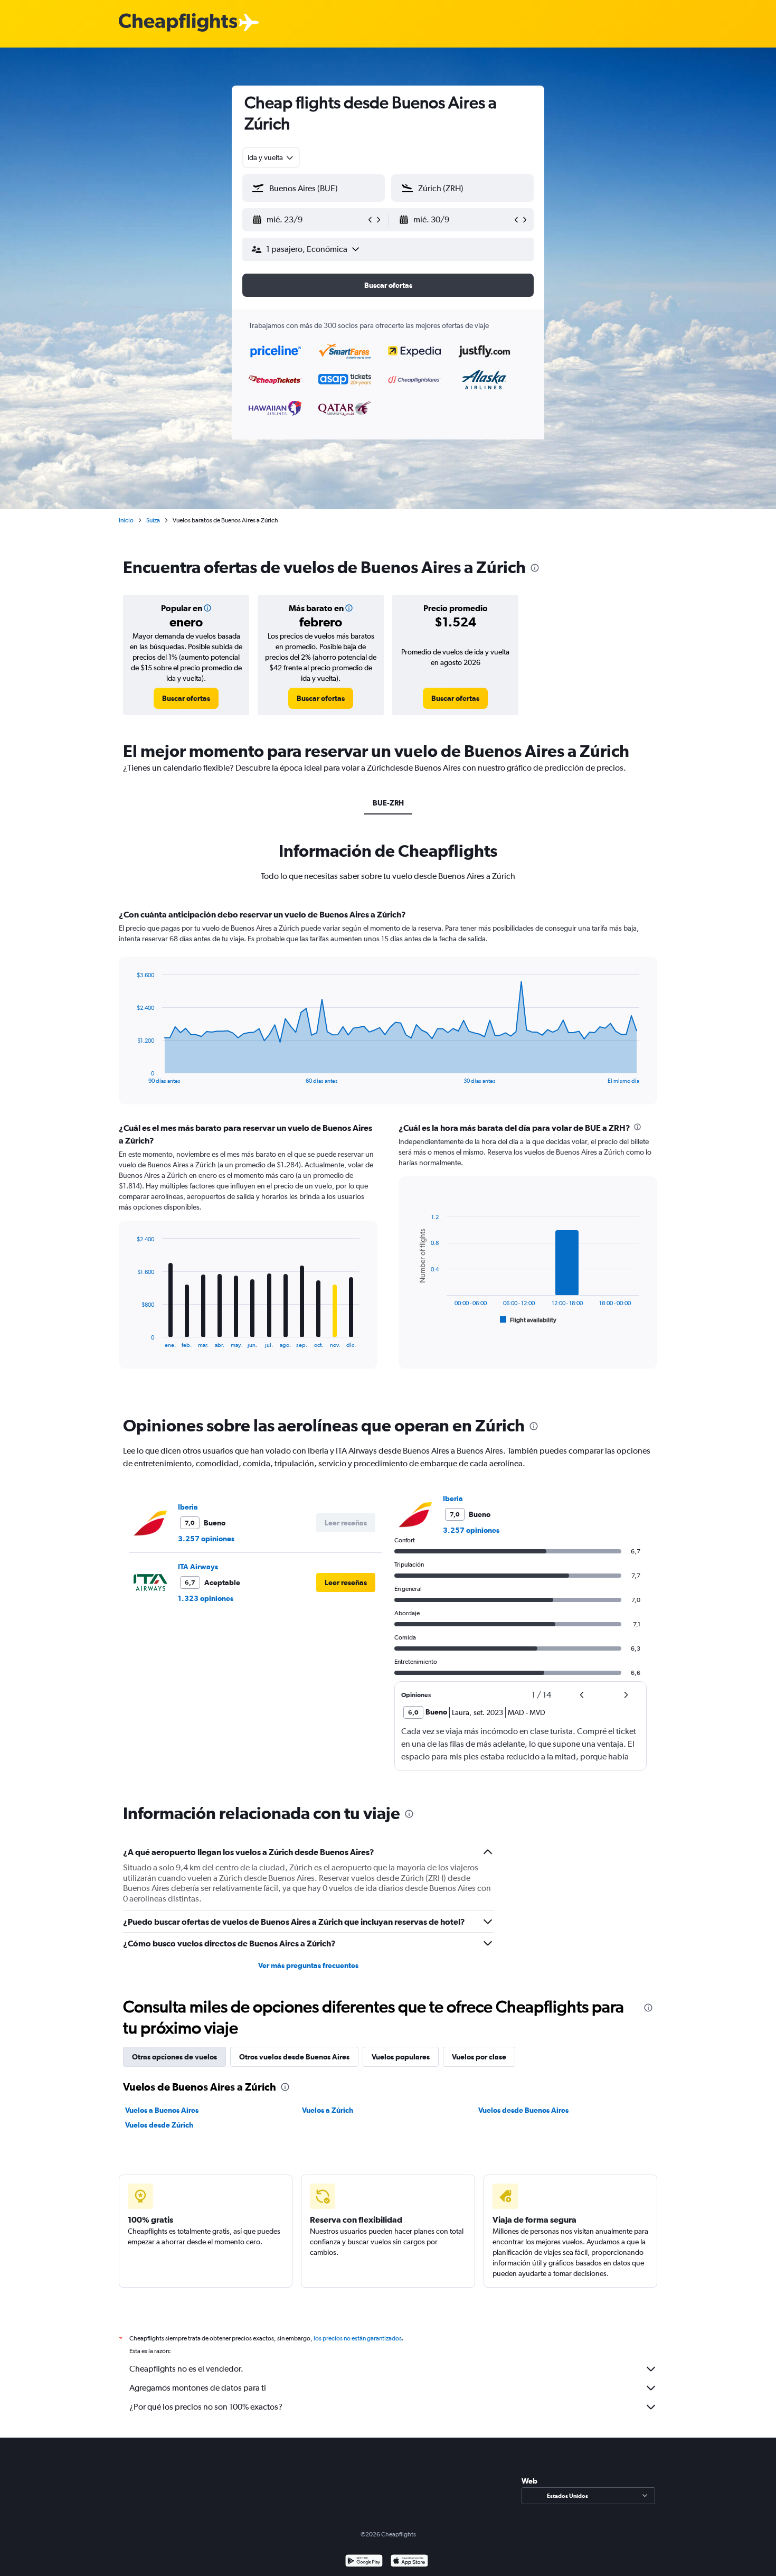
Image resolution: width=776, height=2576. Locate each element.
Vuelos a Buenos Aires (162, 2110)
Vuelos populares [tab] (401, 2057)
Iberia (188, 1507)
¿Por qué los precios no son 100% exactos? (206, 2407)
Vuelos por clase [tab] (479, 2057)
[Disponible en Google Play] (364, 2562)
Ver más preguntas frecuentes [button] (308, 1965)
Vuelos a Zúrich (328, 2110)
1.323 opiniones (206, 1598)
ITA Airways (198, 1567)
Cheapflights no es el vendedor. (186, 2369)
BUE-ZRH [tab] (388, 803)
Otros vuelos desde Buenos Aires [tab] (294, 2057)
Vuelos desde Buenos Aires (523, 2110)
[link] (186, 698)
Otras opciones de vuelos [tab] (174, 2057)
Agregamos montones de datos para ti (198, 2388)
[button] (309, 220)
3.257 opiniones (206, 1539)
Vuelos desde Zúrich (159, 2125)
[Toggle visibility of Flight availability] (528, 1320)
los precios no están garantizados (358, 2338)
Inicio (126, 520)
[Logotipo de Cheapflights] (178, 23)
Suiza (153, 520)
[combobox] (271, 157)
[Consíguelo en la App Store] (409, 2562)
